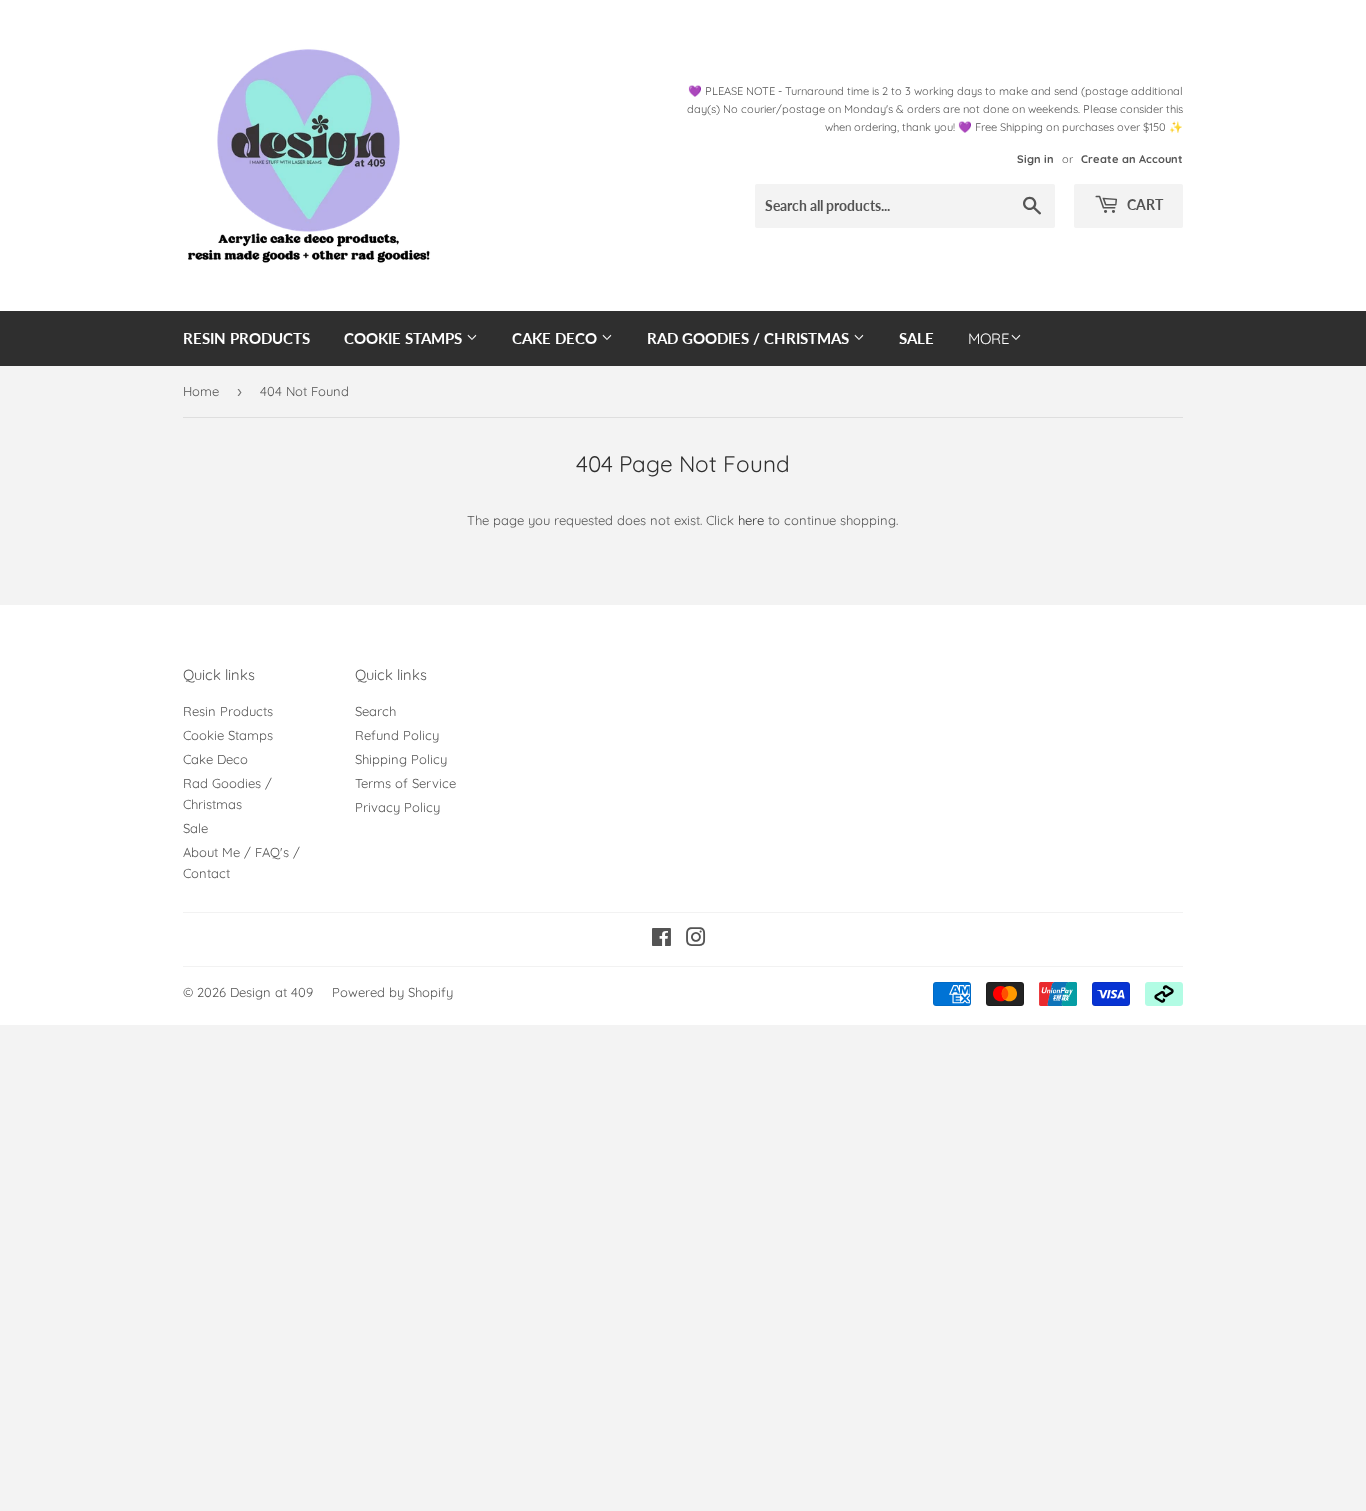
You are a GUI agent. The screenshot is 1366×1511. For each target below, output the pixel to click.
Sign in (1035, 159)
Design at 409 (271, 992)
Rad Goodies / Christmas (750, 338)
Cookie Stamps (405, 338)
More (989, 338)
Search (375, 711)
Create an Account (1132, 159)
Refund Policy (397, 735)
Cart (1143, 204)
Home (201, 391)
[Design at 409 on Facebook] (661, 940)
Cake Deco (556, 338)
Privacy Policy (397, 807)
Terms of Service (405, 783)
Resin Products (246, 338)
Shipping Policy (401, 759)
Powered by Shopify (392, 992)
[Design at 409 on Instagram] (696, 940)
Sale (916, 338)
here (751, 520)
